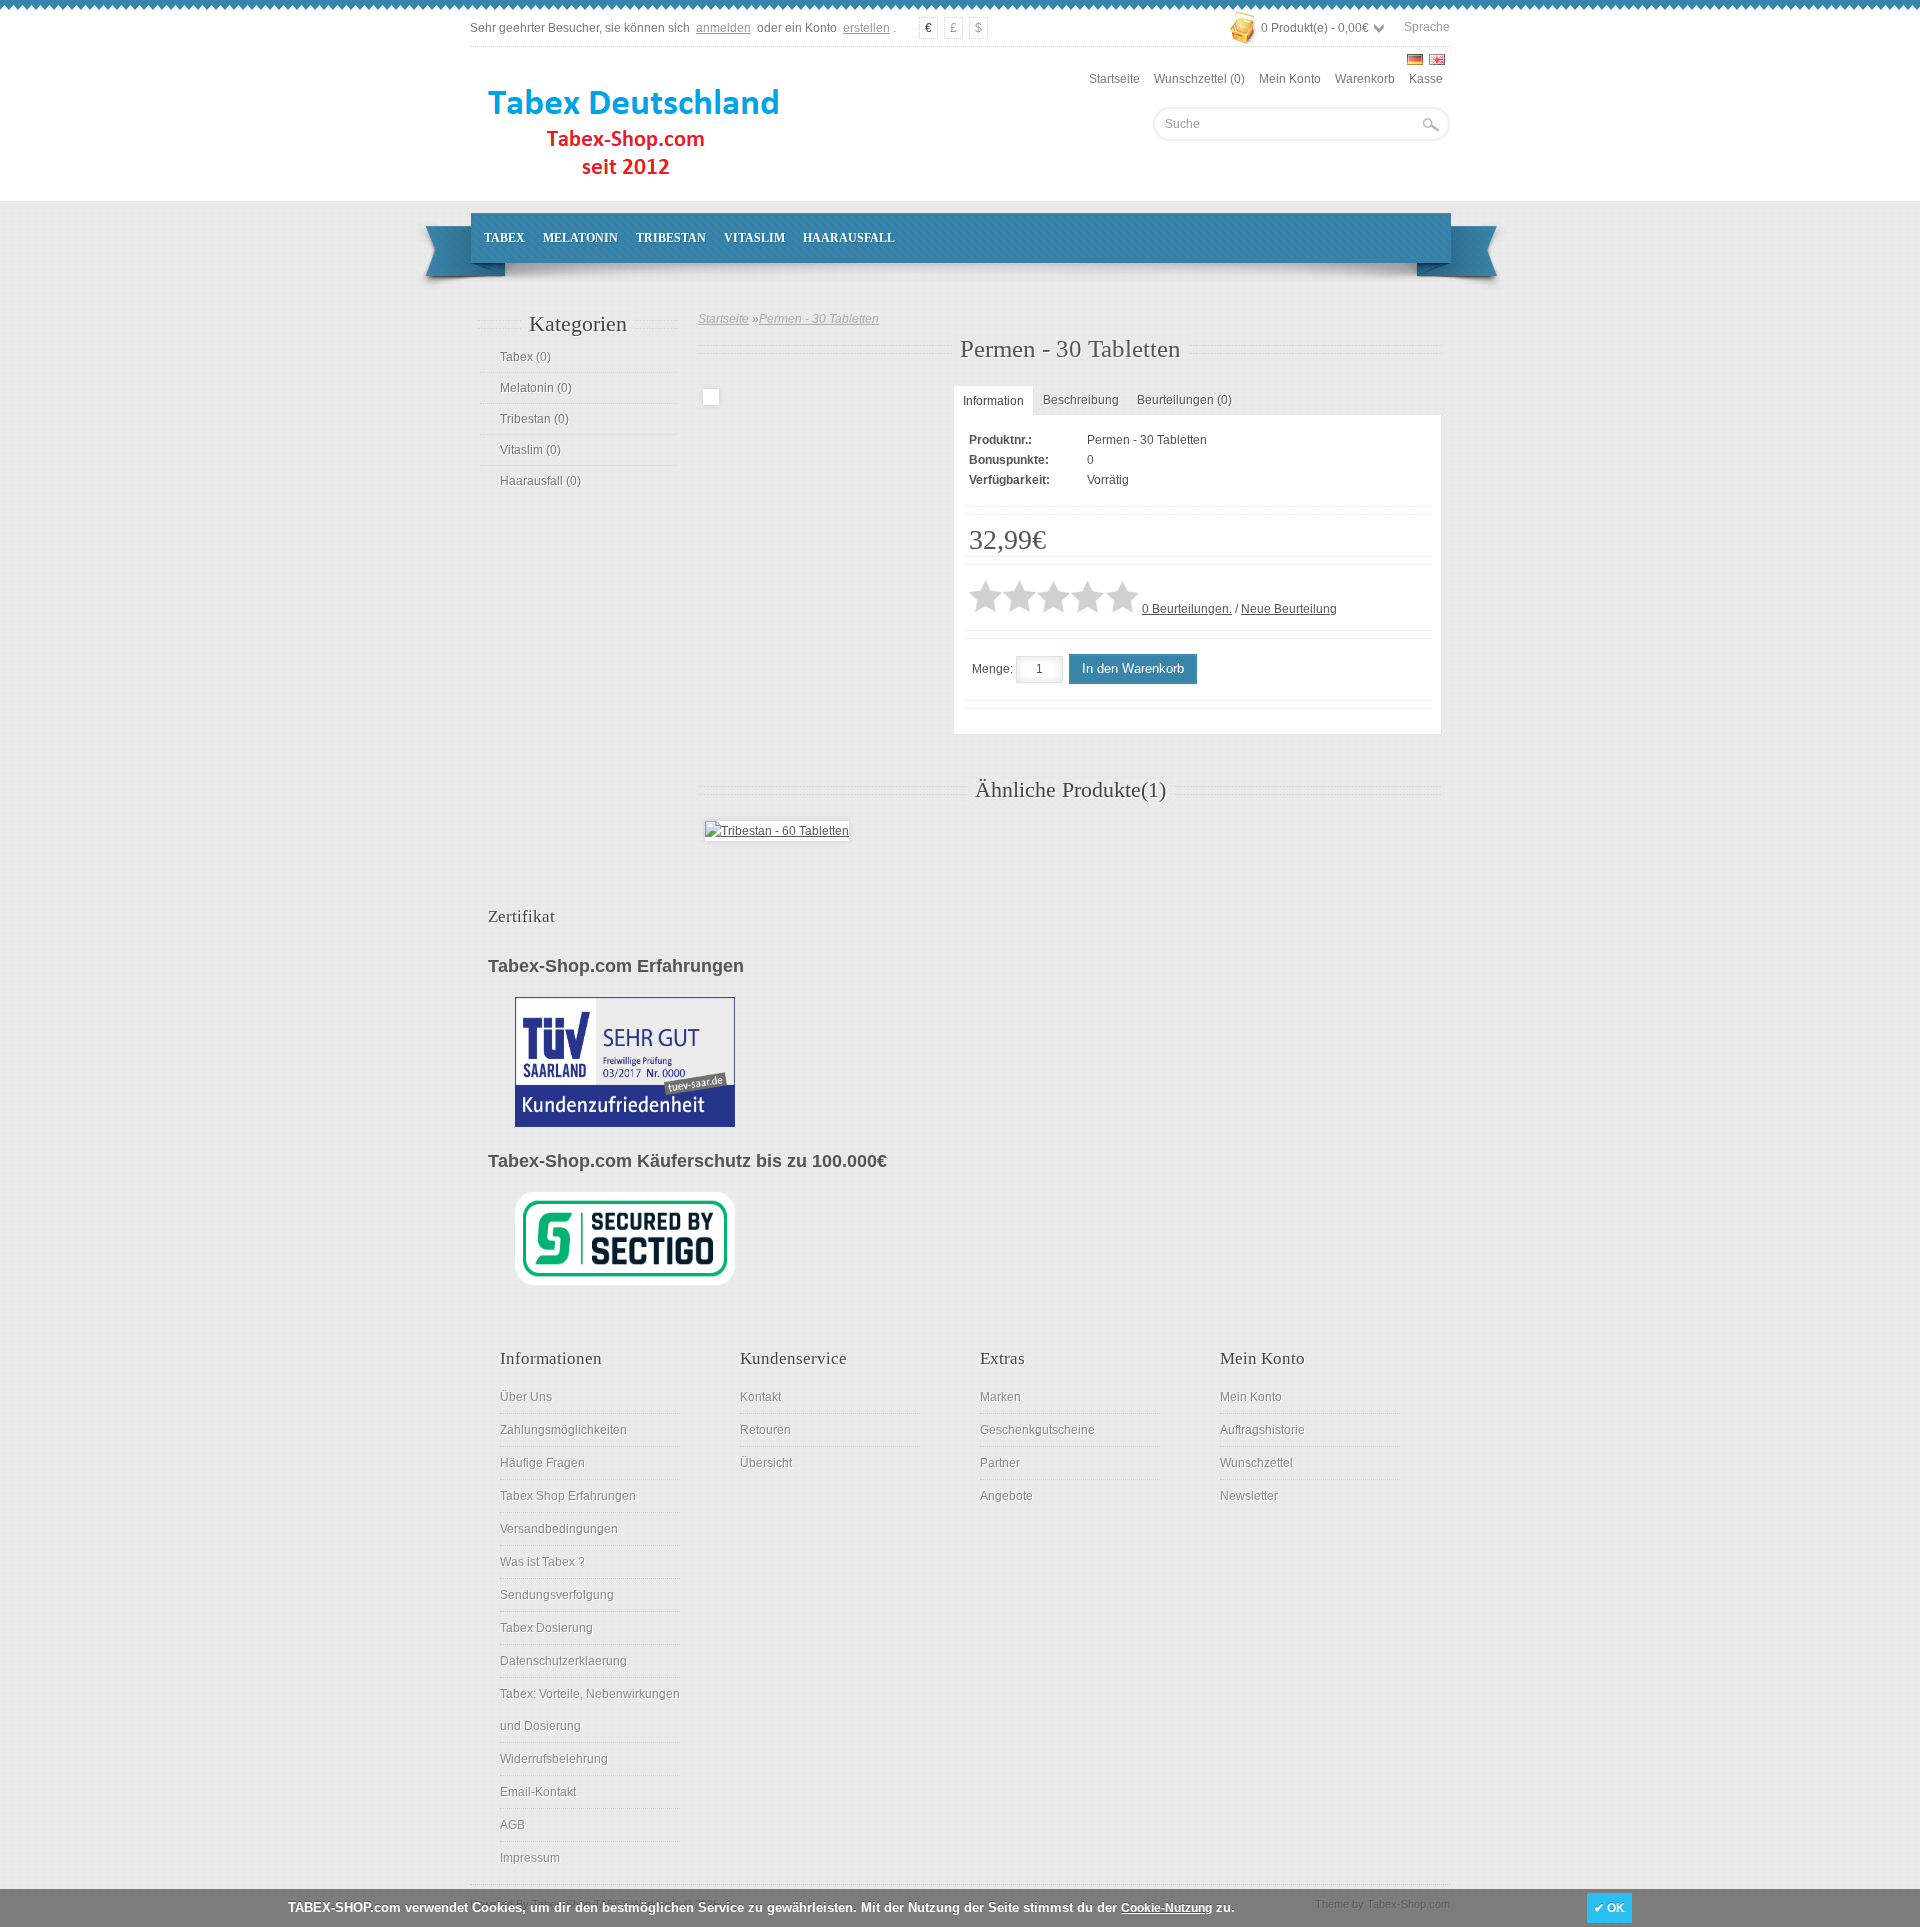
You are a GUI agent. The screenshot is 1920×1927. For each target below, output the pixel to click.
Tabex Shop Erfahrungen (568, 1496)
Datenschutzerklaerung (563, 1661)
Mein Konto (1290, 79)
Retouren (765, 1430)
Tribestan (671, 238)
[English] (1437, 59)
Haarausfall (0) (540, 481)
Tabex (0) (525, 357)
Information (993, 401)
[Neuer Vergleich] (1269, 669)
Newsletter (1249, 1496)
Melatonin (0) (536, 388)
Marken (1000, 1397)
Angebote (1006, 1496)
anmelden (723, 28)
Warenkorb (1365, 79)
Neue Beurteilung (1289, 609)
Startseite (1114, 79)
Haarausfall (849, 238)
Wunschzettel (1256, 1463)
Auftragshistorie (1262, 1430)
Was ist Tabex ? (542, 1562)
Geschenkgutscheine (1037, 1430)
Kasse (1426, 79)
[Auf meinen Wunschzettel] (1228, 669)
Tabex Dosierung (546, 1628)
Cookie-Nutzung (1166, 1908)
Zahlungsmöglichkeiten (563, 1430)
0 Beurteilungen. (1187, 609)
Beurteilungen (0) (1184, 400)
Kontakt (760, 1397)
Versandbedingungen (559, 1529)
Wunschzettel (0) (1199, 79)
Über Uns (526, 1397)
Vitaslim (754, 238)
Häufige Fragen (542, 1463)
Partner (1000, 1463)
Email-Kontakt (538, 1792)
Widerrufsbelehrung (554, 1759)
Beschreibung (1081, 400)
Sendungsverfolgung (557, 1595)
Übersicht (766, 1463)
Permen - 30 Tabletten (819, 319)
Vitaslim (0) (530, 450)
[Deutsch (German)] (1415, 59)
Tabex (504, 238)
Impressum (530, 1858)
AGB (512, 1825)
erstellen (866, 28)
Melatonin (580, 238)
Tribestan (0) (534, 419)
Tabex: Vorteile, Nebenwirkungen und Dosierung (590, 1710)
